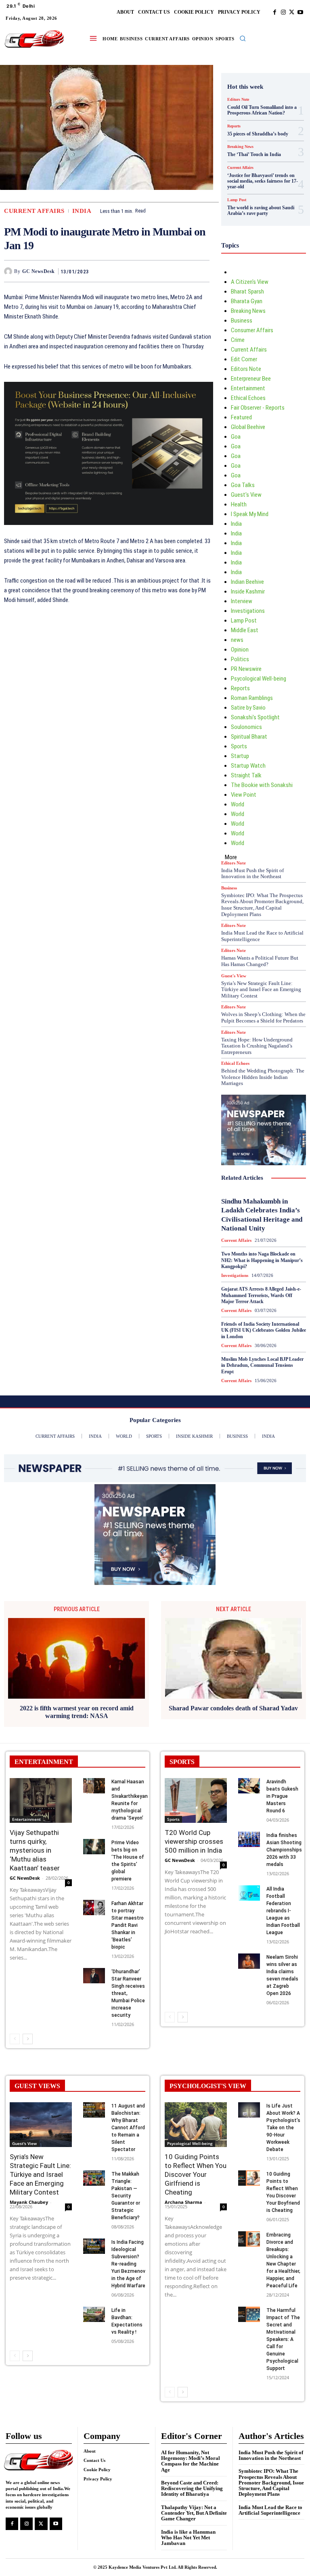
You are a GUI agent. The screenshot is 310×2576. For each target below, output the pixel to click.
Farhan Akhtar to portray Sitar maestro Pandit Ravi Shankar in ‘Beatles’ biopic (128, 1925)
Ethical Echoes (248, 398)
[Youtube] (300, 12)
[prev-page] (15, 2039)
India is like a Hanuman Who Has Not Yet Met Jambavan (188, 2538)
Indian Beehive (247, 582)
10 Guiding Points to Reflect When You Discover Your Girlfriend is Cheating (196, 2174)
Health (239, 504)
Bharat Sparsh (247, 292)
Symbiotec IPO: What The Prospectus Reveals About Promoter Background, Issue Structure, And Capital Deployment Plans (262, 905)
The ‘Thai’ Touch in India (254, 154)
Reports (234, 126)
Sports (239, 746)
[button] (243, 38)
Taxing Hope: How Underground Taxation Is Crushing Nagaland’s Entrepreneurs (257, 1046)
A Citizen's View (250, 282)
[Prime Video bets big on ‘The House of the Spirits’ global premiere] (94, 1847)
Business (242, 321)
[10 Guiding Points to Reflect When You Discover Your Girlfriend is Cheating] (196, 2125)
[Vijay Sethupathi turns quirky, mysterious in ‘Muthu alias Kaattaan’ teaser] (41, 1800)
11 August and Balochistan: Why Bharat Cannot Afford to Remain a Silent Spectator (128, 2128)
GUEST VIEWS (37, 2086)
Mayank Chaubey (29, 2202)
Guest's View (246, 495)
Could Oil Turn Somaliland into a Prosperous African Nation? (262, 110)
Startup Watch (248, 766)
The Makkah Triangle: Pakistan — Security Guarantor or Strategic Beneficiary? (126, 2196)
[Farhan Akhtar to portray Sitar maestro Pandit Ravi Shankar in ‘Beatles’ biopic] (94, 1908)
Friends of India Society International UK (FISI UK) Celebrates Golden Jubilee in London (264, 1330)
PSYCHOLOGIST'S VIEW (208, 2086)
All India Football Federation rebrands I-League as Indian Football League (283, 1911)
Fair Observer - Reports (258, 408)
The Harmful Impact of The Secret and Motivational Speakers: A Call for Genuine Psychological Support (283, 2339)
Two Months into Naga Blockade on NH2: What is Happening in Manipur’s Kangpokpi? (262, 1260)
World (238, 804)
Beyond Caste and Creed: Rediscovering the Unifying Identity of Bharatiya (192, 2489)
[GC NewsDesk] (9, 271)
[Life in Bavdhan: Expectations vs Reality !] (94, 2314)
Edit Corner (244, 359)
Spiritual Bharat (249, 737)
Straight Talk (246, 775)
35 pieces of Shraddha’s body (258, 134)
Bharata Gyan (247, 301)
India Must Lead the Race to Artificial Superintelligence (270, 2510)
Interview (242, 601)
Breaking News (240, 147)
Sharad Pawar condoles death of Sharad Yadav (233, 1708)
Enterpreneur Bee (251, 379)
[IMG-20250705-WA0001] (109, 531)
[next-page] (28, 2039)
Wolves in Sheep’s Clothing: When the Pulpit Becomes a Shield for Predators (263, 1017)
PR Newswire (246, 669)
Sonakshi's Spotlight (255, 717)
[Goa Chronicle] (34, 39)
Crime (238, 340)
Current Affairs (34, 211)
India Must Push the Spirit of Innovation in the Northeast (252, 874)
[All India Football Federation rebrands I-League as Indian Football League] (249, 1893)
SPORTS (182, 1762)
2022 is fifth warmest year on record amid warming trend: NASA (77, 1712)
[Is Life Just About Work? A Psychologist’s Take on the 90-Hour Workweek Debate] (249, 2110)
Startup (240, 756)
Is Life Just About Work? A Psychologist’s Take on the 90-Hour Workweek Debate (283, 2128)
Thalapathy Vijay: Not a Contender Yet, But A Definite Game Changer (194, 2513)
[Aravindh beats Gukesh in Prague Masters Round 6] (249, 1786)
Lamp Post (237, 200)
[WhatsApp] (201, 271)
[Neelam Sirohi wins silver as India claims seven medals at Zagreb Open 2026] (249, 1961)
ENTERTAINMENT (44, 1762)
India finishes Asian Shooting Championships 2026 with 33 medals (284, 1850)
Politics (240, 659)
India (82, 211)
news (237, 640)
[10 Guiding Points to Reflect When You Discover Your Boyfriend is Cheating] (249, 2178)
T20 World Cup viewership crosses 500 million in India (194, 1841)
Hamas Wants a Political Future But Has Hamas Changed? (260, 961)
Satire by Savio (248, 708)
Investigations (248, 611)
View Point (244, 795)
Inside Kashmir (248, 591)
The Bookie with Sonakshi (262, 785)
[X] (292, 12)
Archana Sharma (183, 2202)
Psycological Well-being (259, 679)
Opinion (240, 650)
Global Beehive (248, 427)
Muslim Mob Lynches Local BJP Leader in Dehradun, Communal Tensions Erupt (262, 1365)
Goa (236, 437)
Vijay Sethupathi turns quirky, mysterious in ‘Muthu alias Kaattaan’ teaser (35, 1850)
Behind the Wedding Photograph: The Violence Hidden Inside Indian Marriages (263, 1077)
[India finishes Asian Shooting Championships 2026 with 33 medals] (249, 1839)
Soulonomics (246, 727)
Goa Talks (243, 485)
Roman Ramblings (252, 698)
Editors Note (238, 100)
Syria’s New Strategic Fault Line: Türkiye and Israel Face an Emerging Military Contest (261, 989)
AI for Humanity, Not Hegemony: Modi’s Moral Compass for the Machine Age (191, 2461)
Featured (241, 417)
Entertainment (248, 388)
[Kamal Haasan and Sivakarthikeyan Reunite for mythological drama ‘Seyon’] (94, 1786)
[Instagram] (283, 12)
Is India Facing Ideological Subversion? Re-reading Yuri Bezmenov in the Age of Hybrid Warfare (128, 2264)
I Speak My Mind (250, 514)
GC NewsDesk (39, 271)
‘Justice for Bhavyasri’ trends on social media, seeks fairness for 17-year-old (263, 181)
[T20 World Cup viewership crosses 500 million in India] (196, 1800)
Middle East (245, 630)
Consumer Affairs (252, 330)
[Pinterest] (183, 271)
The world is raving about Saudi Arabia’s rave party (261, 210)
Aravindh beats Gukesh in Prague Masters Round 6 (282, 1796)
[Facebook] (275, 12)
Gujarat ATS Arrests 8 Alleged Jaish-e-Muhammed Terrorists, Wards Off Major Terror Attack (261, 1295)
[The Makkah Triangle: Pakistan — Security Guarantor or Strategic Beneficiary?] (94, 2178)
